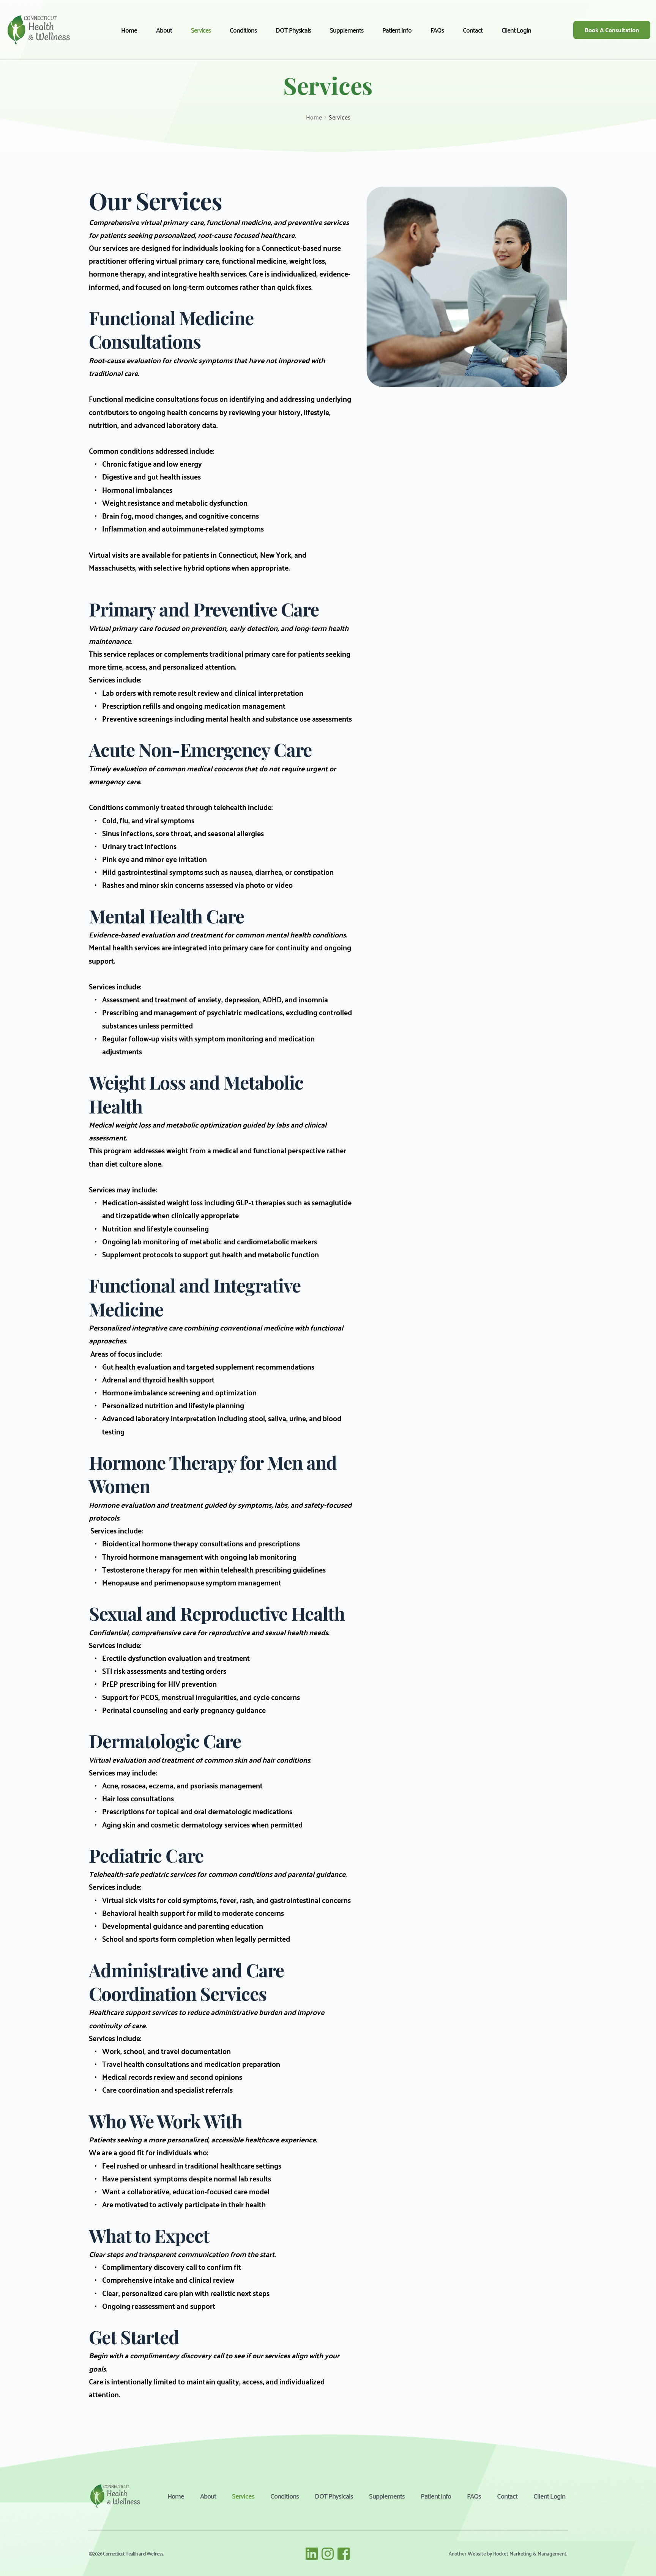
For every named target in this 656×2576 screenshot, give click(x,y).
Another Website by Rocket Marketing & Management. (508, 2553)
